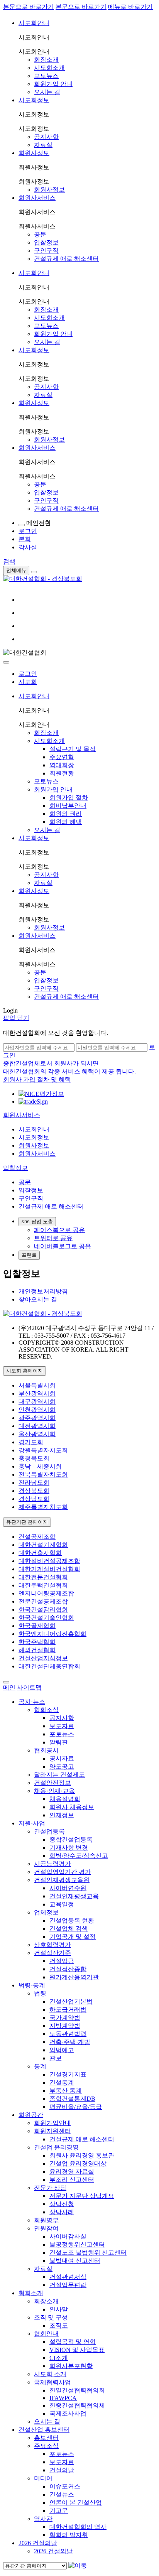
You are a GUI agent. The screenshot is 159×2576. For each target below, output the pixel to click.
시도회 (28, 682)
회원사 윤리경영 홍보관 (82, 2155)
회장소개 (46, 60)
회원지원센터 (52, 2131)
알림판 (59, 1742)
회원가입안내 (52, 2123)
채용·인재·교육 (54, 1791)
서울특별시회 (37, 1385)
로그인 (28, 674)
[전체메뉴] (34, 572)
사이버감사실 (68, 2236)
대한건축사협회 (40, 1553)
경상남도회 (34, 1499)
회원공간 (31, 2115)
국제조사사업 (68, 2413)
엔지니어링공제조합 (46, 1593)
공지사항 (46, 137)
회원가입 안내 (53, 84)
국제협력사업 (52, 2382)
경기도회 (31, 1442)
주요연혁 (62, 757)
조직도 (59, 2325)
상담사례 (62, 2212)
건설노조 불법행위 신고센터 (88, 2253)
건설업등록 (49, 1831)
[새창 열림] (41, 1094)
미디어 (43, 2478)
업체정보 (46, 1912)
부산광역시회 (37, 1394)
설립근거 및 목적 (73, 749)
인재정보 (62, 1815)
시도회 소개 (50, 2374)
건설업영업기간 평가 (63, 1872)
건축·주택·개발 (70, 2042)
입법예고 (62, 2050)
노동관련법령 (68, 2034)
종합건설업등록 (71, 1839)
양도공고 (62, 1767)
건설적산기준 (52, 1953)
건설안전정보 (52, 1783)
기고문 (59, 2511)
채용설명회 (65, 1799)
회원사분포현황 (71, 2366)
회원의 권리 (66, 814)
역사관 (43, 2519)
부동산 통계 (66, 2091)
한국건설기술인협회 (46, 1618)
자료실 (43, 145)
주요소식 (46, 2446)
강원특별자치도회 (43, 1450)
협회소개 (31, 2293)
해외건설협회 (37, 1650)
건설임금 (62, 1961)
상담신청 (62, 2204)
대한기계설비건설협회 (49, 1569)
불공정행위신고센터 (77, 2244)
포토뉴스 (46, 76)
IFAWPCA (63, 2398)
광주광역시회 (37, 1418)
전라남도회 (34, 1483)
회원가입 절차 (69, 798)
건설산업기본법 (71, 2001)
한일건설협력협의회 (77, 2390)
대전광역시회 (37, 1426)
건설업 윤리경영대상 (78, 2163)
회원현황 (62, 773)
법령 (40, 1993)
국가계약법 (65, 2018)
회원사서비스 (37, 198)
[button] (22, 1115)
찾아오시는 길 (38, 1299)
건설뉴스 (62, 2494)
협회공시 (46, 1750)
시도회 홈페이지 (25, 1371)
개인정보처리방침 (43, 1291)
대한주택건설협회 (43, 1585)
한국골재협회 (37, 1626)
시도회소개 (49, 68)
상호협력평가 (52, 1945)
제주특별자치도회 (43, 1507)
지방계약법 (65, 2026)
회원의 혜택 (66, 822)
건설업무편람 (68, 2285)
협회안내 (46, 2334)
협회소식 (46, 1710)
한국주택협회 (37, 1642)
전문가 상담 (50, 2188)
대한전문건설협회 (43, 1577)
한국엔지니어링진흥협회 (52, 1634)
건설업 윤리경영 (56, 2147)
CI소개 (59, 2358)
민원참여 (46, 2228)
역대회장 (62, 765)
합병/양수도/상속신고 (79, 1856)
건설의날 (62, 2470)
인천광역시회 (37, 1410)
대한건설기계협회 (43, 1545)
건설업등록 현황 (72, 1920)
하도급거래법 (68, 2010)
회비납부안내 (68, 806)
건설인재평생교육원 (62, 1880)
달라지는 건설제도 (59, 1775)
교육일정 (62, 1904)
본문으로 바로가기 (29, 7)
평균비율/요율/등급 (76, 2107)
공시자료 (62, 1758)
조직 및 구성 (51, 2317)
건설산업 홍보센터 (44, 2430)
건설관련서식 (68, 2277)
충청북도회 (34, 1458)
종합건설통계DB (72, 2099)
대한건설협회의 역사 (78, 2527)
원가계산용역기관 (74, 1977)
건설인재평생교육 (74, 1896)
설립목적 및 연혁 (73, 2342)
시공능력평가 (52, 1864)
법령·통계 (32, 1985)
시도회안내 (34, 23)
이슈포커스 (65, 2486)
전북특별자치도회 (43, 1475)
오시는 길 (47, 92)
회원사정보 (34, 153)
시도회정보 (34, 100)
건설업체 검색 (69, 1929)
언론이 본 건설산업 (76, 2503)
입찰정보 (46, 242)
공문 (40, 234)
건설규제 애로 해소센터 (66, 259)
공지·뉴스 (32, 1702)
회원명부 (46, 2220)
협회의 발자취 (69, 2535)
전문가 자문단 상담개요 (82, 2196)
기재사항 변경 (69, 1848)
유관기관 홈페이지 (27, 1522)
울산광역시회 (37, 1434)
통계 (40, 2066)
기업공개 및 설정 (73, 1937)
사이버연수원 (68, 1888)
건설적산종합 (68, 1969)
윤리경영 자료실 (72, 2172)
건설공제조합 (37, 1537)
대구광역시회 (37, 1402)
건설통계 (62, 2082)
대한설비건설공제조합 (49, 1561)
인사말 (59, 2309)
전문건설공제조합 (43, 1601)
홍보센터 (46, 2438)
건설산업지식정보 (43, 1658)
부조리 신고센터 (72, 2180)
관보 (56, 2058)
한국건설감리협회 (43, 1610)
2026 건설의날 (38, 2543)
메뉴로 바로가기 (130, 7)
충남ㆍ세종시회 (40, 1466)
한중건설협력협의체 (77, 2405)
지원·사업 (32, 1823)
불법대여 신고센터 (75, 2261)
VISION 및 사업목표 (77, 2350)
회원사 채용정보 (72, 1807)
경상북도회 (34, 1491)
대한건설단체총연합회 (49, 1666)
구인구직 (46, 251)
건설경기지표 (68, 2074)
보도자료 (62, 1726)
